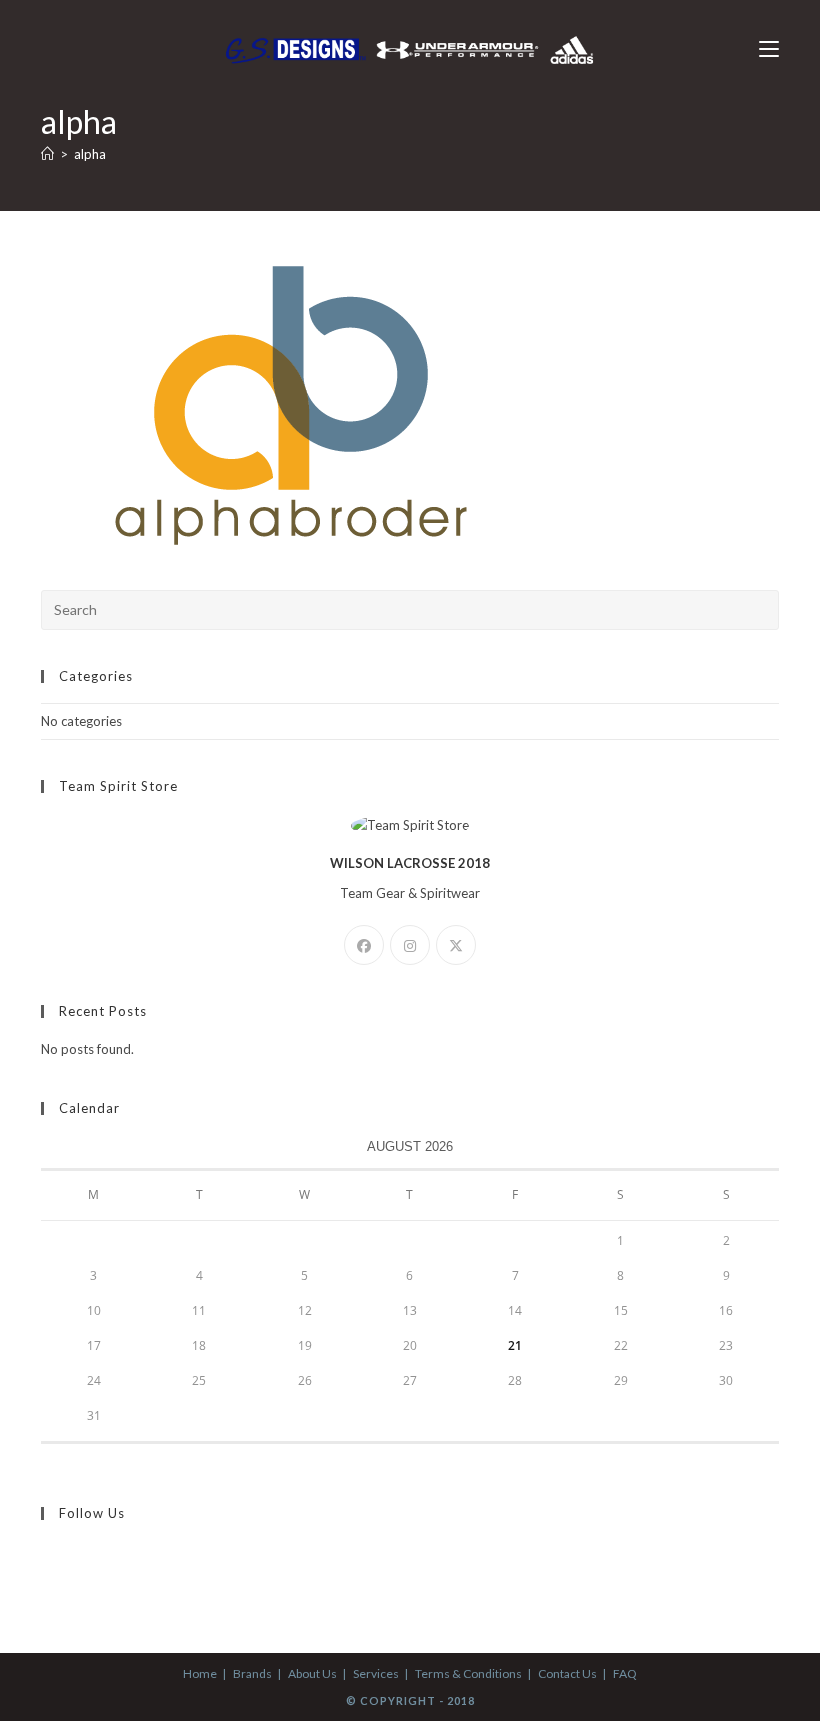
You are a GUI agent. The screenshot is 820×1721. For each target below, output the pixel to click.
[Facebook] (364, 945)
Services (376, 1673)
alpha (90, 154)
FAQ (625, 1673)
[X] (456, 945)
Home (200, 1673)
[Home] (47, 154)
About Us (312, 1673)
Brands (252, 1673)
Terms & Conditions (468, 1673)
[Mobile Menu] (769, 49)
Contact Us (567, 1673)
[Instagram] (410, 945)
